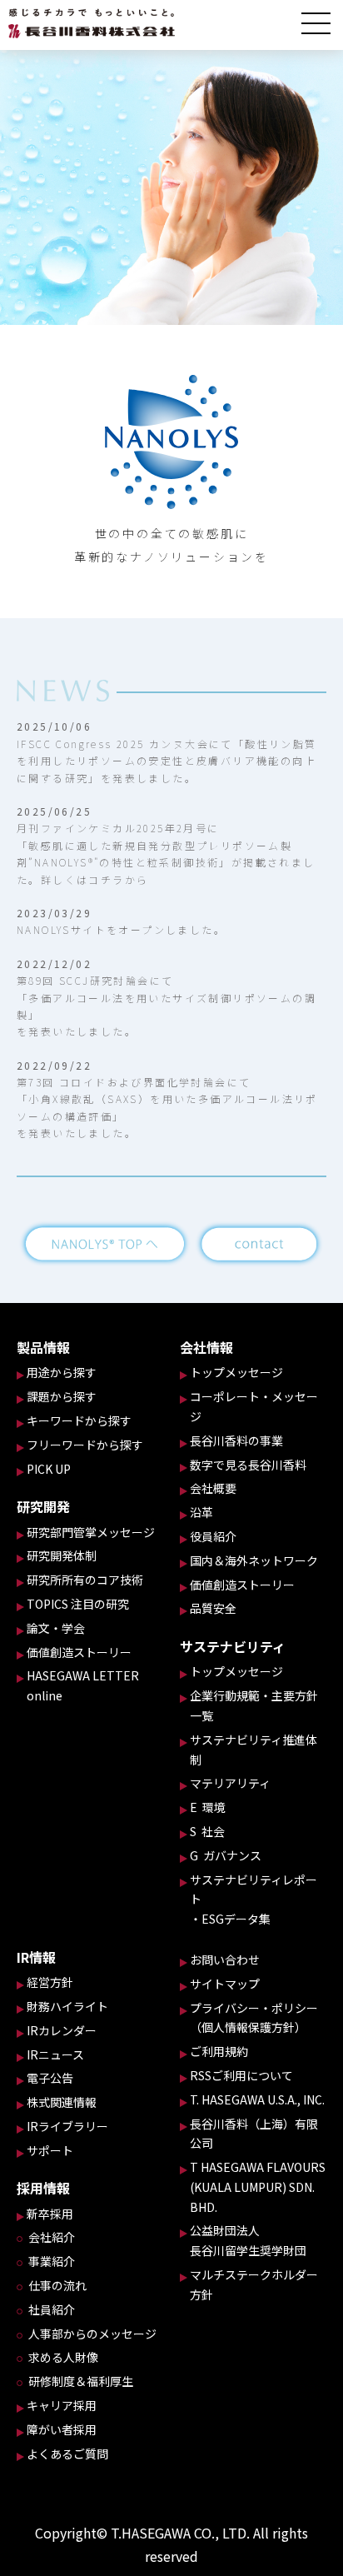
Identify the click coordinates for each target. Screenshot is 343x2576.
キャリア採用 (62, 2405)
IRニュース (55, 2054)
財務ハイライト (67, 2006)
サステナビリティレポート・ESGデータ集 (254, 1900)
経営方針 (50, 1982)
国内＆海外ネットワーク (254, 1560)
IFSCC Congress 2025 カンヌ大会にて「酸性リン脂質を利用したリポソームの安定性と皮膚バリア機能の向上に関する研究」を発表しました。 (167, 761)
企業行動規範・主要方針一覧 (254, 1705)
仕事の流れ (57, 2285)
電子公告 (50, 2078)
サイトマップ (225, 1984)
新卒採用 (50, 2214)
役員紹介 (213, 1536)
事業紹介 (52, 2261)
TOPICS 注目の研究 (78, 1604)
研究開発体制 (62, 1555)
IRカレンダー (62, 2030)
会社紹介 (52, 2237)
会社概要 (213, 1488)
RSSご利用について (241, 2075)
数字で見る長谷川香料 (248, 1465)
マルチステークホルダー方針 (254, 2284)
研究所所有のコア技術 (85, 1580)
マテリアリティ (230, 1783)
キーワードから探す (79, 1420)
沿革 (201, 1512)
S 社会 (207, 1831)
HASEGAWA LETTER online (83, 1685)
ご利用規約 (219, 2051)
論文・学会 (56, 1628)
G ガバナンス (226, 1855)
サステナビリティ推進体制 (254, 1750)
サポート (50, 2150)
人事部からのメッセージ (92, 2334)
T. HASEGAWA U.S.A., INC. (257, 2099)
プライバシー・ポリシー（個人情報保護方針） (254, 2018)
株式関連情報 (62, 2102)
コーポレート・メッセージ (254, 1406)
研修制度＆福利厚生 (81, 2381)
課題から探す (62, 1396)
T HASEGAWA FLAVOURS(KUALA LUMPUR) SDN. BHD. (258, 2187)
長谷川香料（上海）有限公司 (254, 2134)
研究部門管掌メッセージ (91, 1532)
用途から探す (62, 1372)
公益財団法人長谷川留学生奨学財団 (248, 2240)
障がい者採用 (62, 2429)
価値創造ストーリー (79, 1652)
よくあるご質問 (67, 2454)
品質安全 (213, 1608)
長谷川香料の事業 (236, 1440)
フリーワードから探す (85, 1445)
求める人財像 (63, 2357)
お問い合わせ (225, 1959)
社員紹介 (52, 2309)
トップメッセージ (236, 1372)
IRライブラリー (67, 2126)
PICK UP (49, 1469)
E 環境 (208, 1807)
